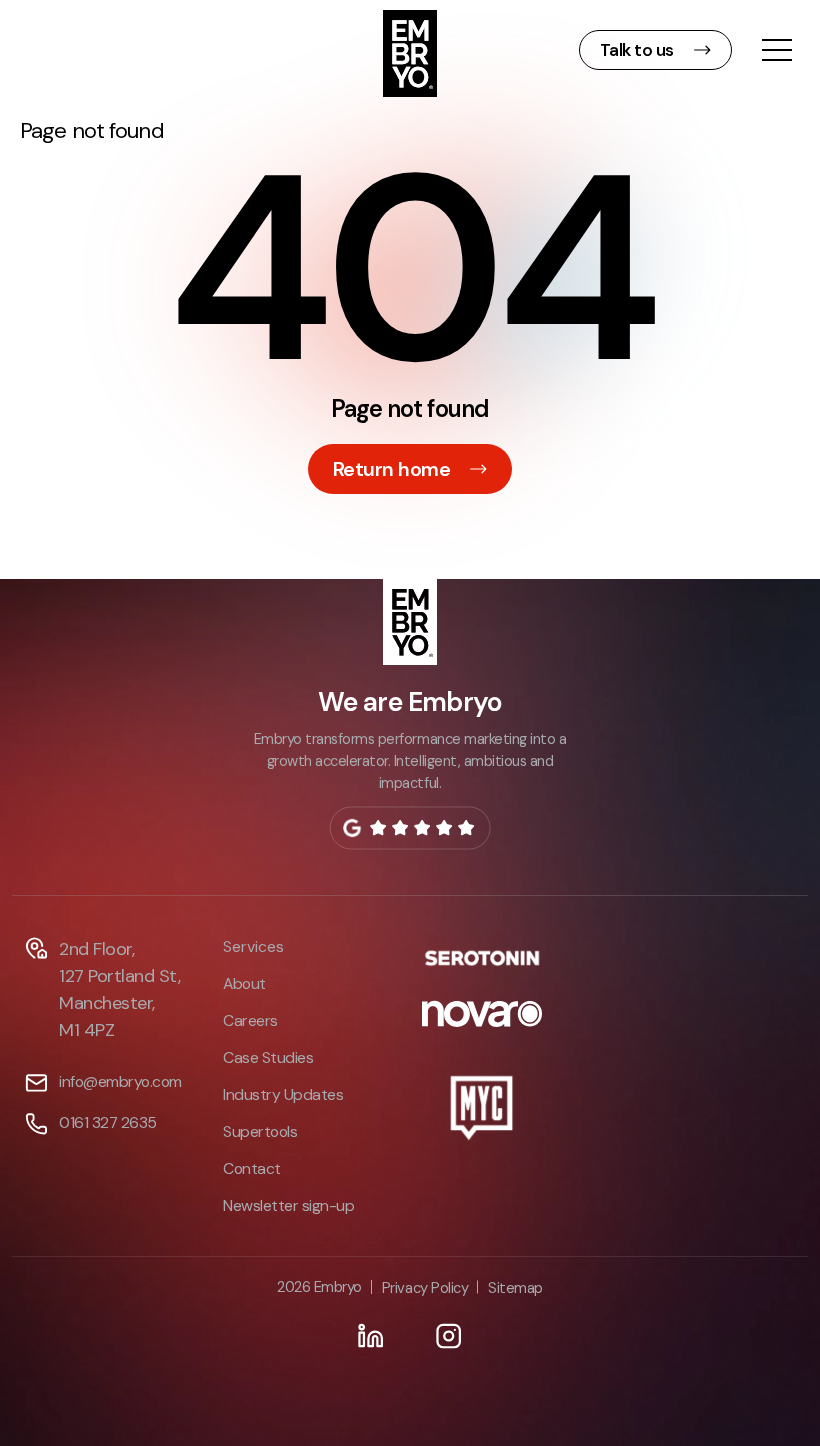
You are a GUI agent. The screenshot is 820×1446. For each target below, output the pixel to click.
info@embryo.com (120, 1081)
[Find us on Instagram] (449, 1336)
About (244, 983)
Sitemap (515, 1288)
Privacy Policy (425, 1288)
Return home (392, 469)
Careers (250, 1020)
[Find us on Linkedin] (371, 1336)
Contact (252, 1168)
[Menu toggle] (777, 52)
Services (253, 946)
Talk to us (637, 50)
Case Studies (268, 1057)
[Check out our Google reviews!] (410, 828)
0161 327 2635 (108, 1122)
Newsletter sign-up (288, 1205)
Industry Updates (283, 1094)
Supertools (260, 1131)
